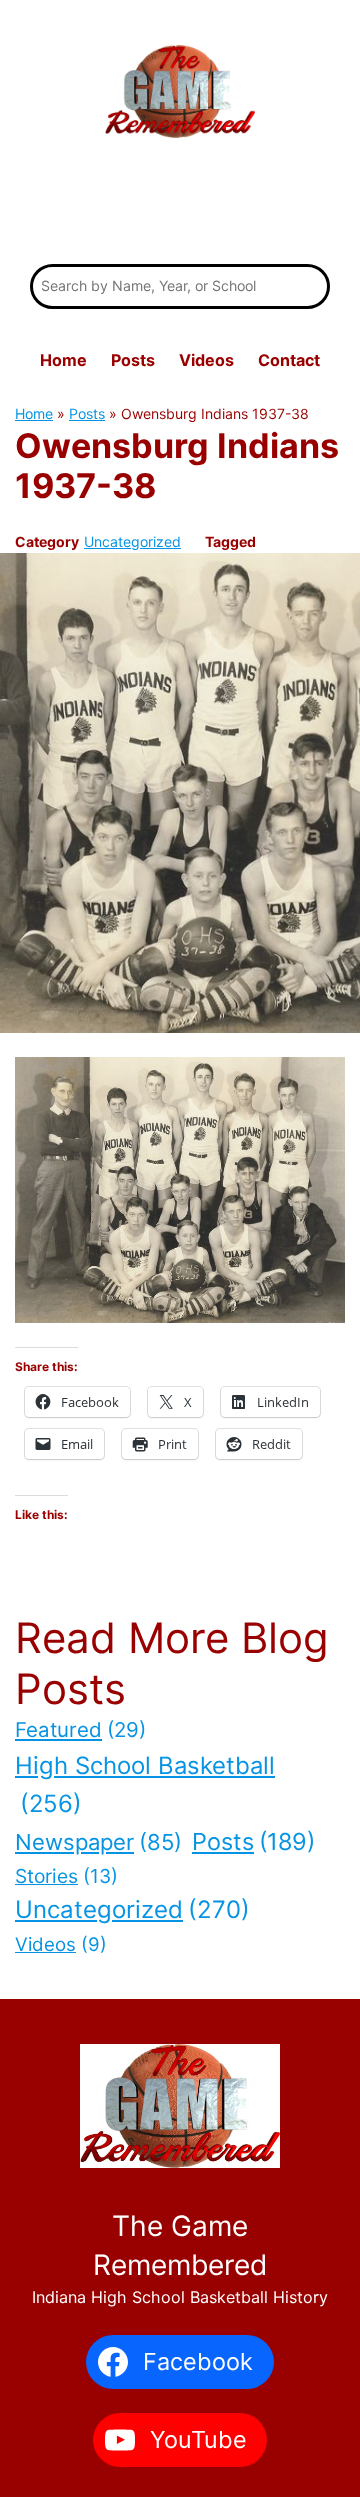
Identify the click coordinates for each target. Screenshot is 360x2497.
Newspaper (98, 1842)
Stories (66, 1876)
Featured (80, 1729)
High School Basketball (145, 1784)
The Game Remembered (180, 205)
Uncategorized (132, 541)
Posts (87, 413)
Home (34, 413)
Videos (61, 1944)
